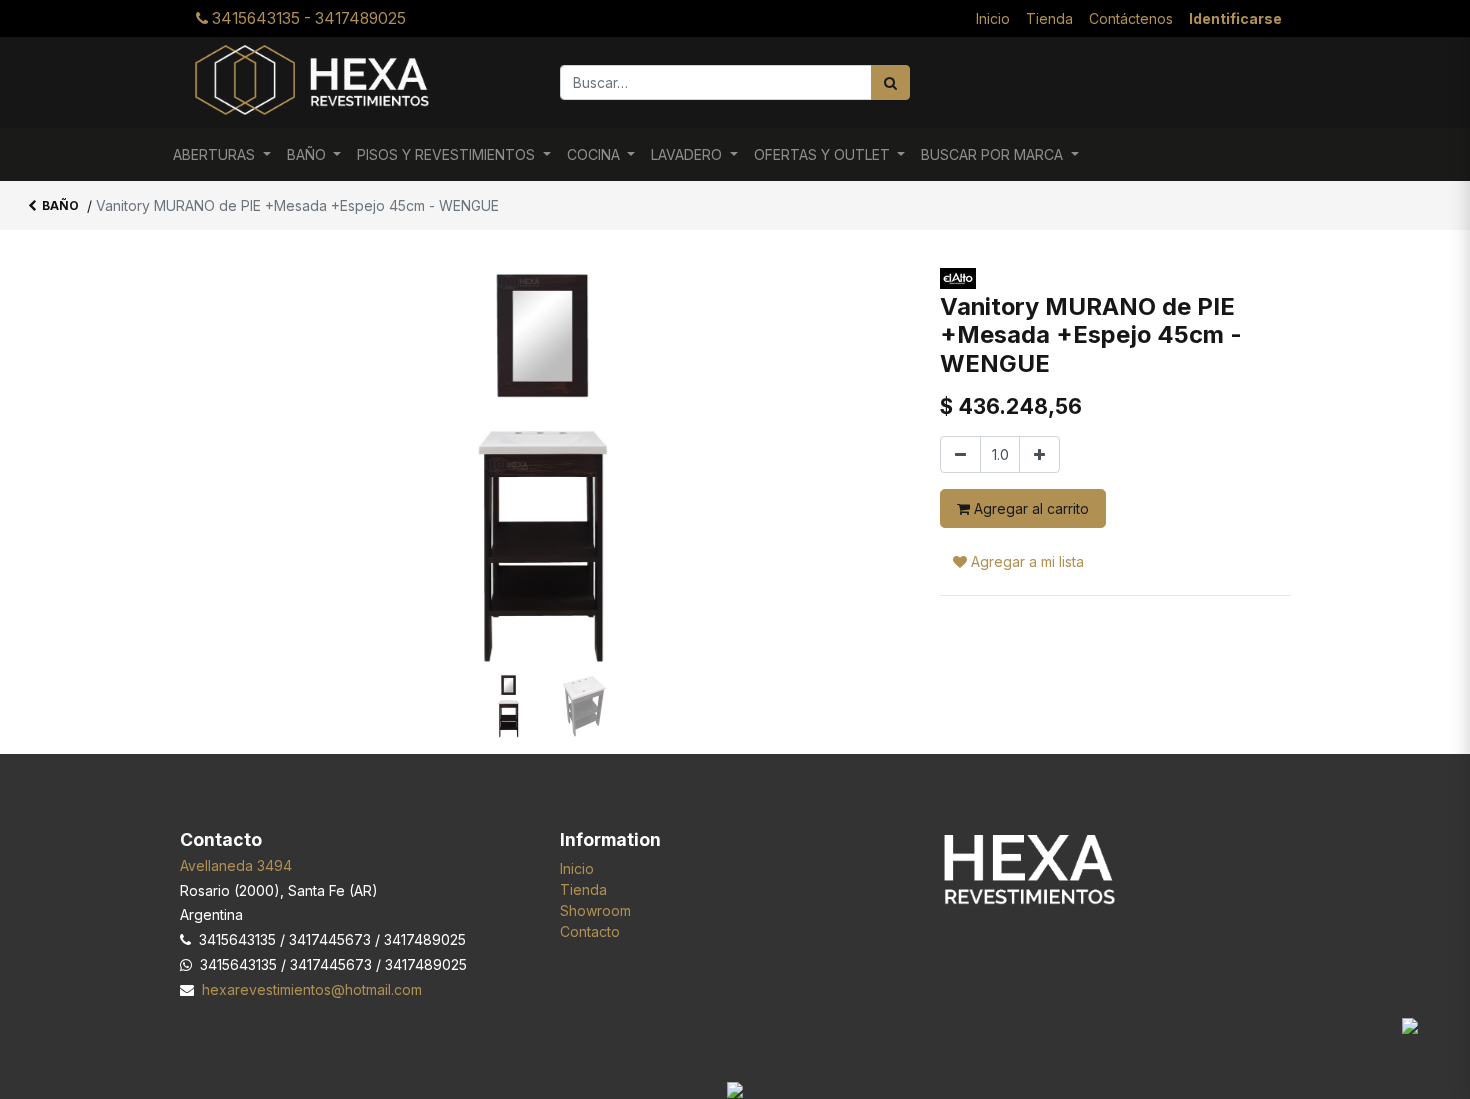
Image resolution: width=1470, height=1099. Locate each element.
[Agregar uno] (1039, 454)
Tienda (583, 889)
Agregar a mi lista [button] (1025, 561)
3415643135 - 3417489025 (307, 18)
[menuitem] (993, 18)
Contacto (590, 931)
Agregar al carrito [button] (1029, 508)
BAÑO (60, 205)
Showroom (595, 910)
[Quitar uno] (960, 454)
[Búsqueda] (890, 82)
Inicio (577, 868)
